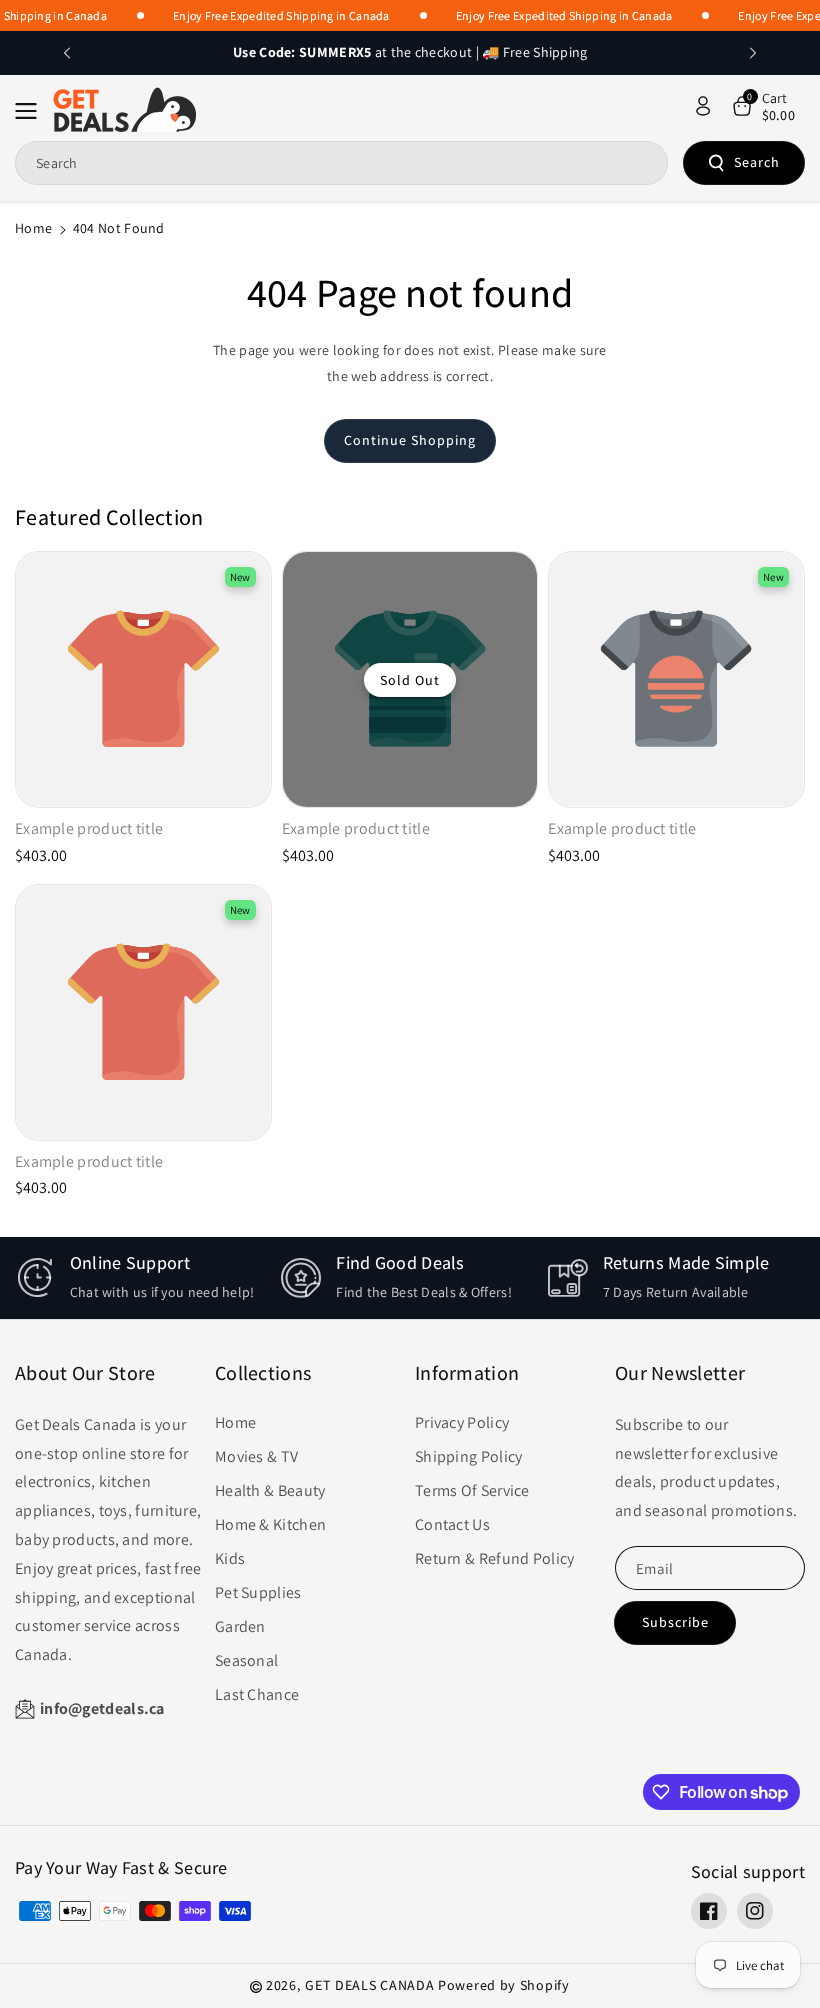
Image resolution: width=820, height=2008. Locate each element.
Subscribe (675, 1622)
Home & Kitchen (270, 1524)
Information (467, 1373)
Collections (263, 1373)
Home (33, 228)
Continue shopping (410, 440)
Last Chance (257, 1694)
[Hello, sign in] (703, 106)
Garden (240, 1626)
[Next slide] (753, 53)
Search (757, 162)
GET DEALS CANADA (369, 1985)
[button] (32, 111)
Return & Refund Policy (495, 1558)
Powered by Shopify (504, 1985)
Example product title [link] (89, 829)
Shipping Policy (469, 1456)
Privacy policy (462, 1422)
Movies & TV (256, 1456)
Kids (230, 1558)
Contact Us (452, 1524)
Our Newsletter (680, 1373)
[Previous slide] (67, 53)
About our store (85, 1373)
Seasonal (246, 1660)
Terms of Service (472, 1490)
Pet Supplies (258, 1592)
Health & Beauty (270, 1490)
